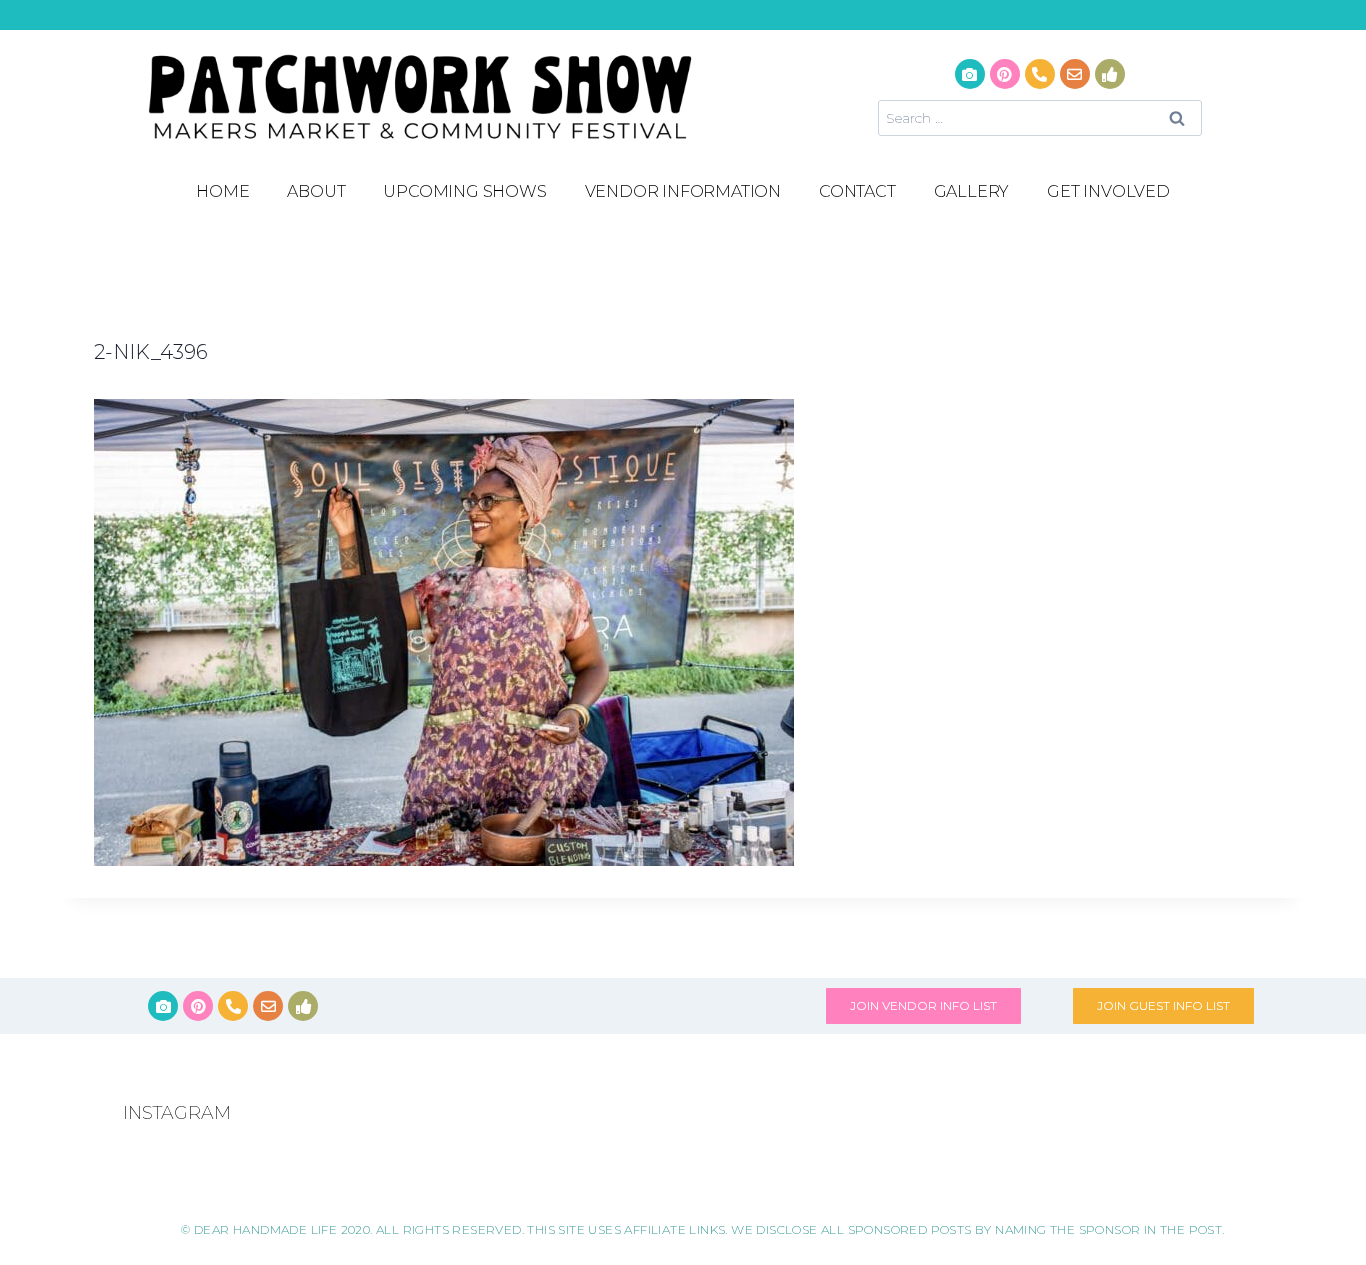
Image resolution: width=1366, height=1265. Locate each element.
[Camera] (970, 74)
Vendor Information (683, 191)
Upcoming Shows (464, 191)
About (316, 191)
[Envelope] (1075, 74)
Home (222, 191)
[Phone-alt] (1040, 74)
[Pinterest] (1005, 74)
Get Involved (1108, 191)
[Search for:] (1040, 117)
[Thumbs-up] (1110, 74)
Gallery (972, 191)
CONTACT (857, 191)
